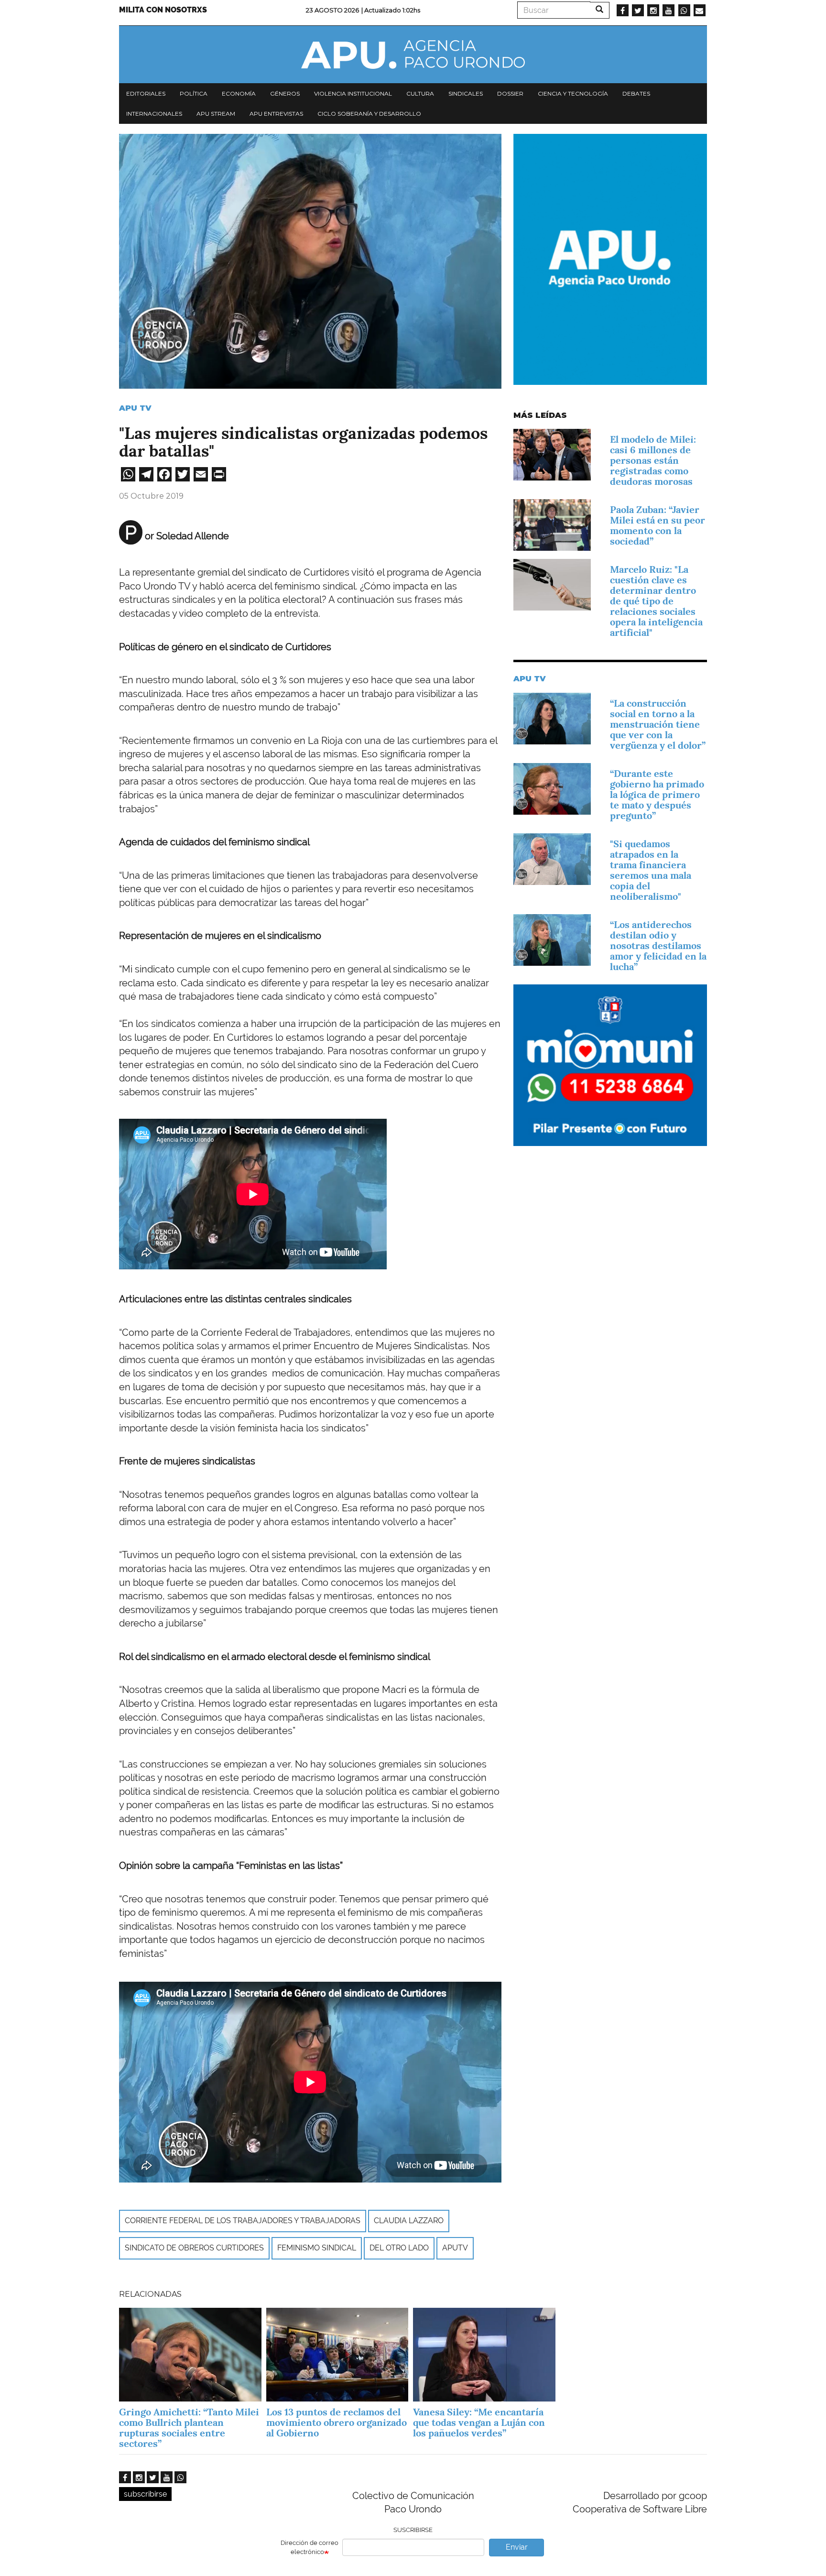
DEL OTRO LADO (399, 2248)
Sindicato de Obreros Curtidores (194, 2248)
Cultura (420, 93)
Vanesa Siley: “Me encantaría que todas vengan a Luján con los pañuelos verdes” (479, 2423)
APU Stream (216, 114)
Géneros (285, 93)
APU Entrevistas (276, 114)
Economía (239, 93)
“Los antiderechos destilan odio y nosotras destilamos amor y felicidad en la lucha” (658, 946)
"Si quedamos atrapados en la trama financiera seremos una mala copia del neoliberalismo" (651, 870)
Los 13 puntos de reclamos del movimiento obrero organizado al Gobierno (337, 2423)
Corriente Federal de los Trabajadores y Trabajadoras (243, 2221)
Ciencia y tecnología (573, 93)
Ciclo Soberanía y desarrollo (369, 114)
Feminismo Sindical (317, 2248)
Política (194, 93)
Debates (636, 93)
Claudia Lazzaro (409, 2221)
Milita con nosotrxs (163, 10)
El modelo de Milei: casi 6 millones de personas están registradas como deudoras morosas (653, 460)
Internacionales (154, 114)
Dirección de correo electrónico (310, 2547)
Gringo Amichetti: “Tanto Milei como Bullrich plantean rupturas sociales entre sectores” (189, 2428)
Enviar (517, 2547)
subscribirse (145, 2494)
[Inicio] (413, 55)
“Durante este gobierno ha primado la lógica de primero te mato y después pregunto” (657, 795)
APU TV (135, 408)
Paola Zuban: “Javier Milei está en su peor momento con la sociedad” (658, 525)
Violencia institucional (353, 93)
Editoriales (146, 93)
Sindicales (466, 93)
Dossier (510, 93)
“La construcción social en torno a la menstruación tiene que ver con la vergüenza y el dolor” (658, 724)
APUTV (455, 2248)
